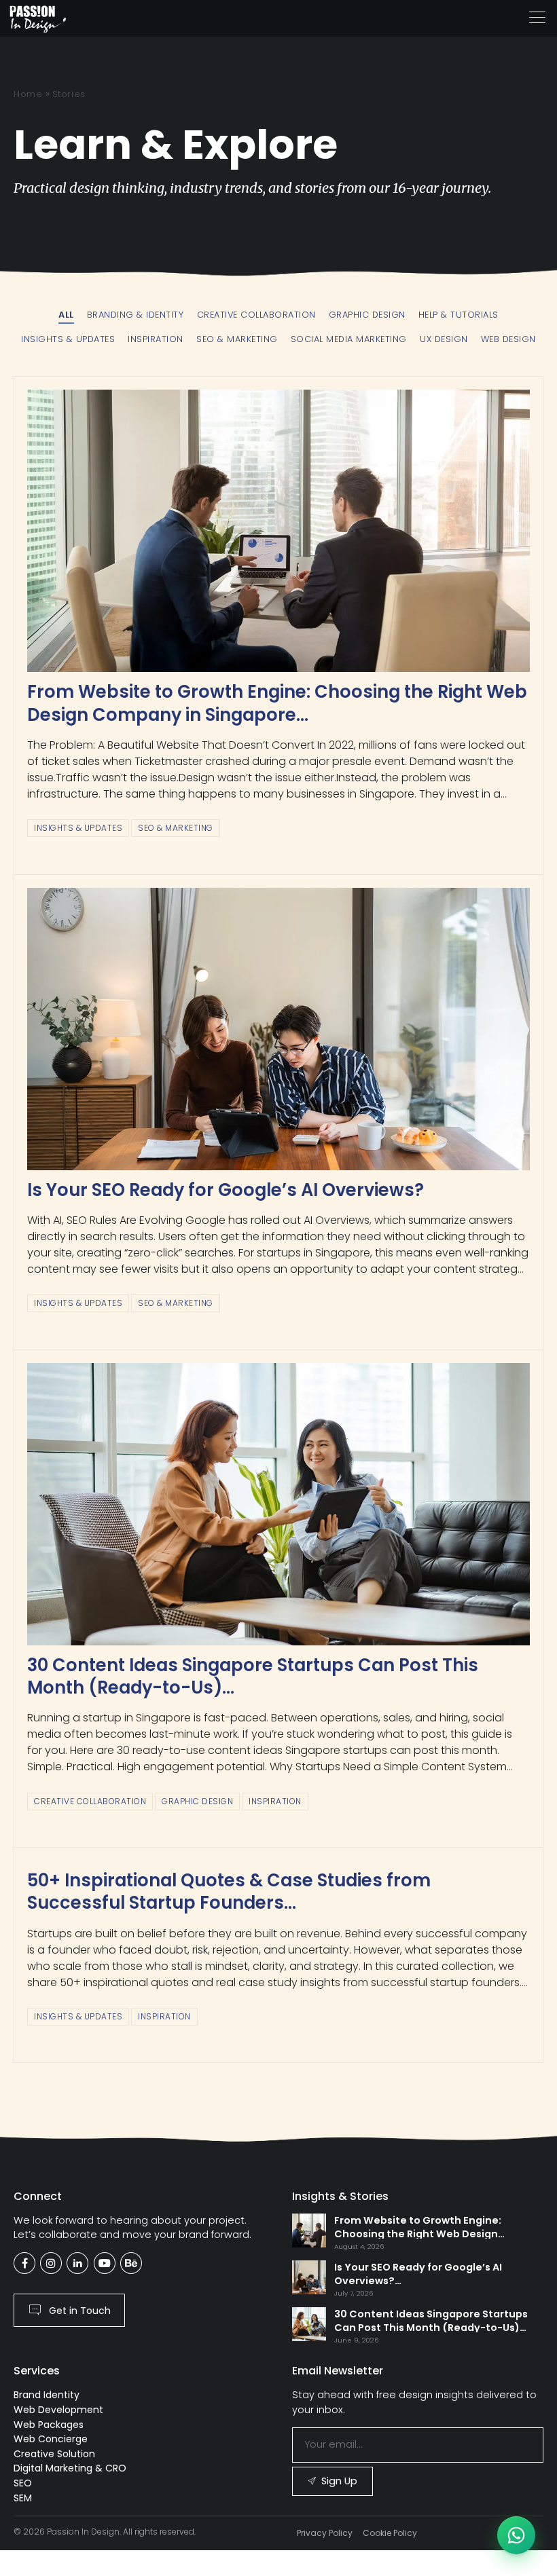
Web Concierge (51, 2439)
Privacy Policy (325, 2533)
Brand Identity (47, 2395)
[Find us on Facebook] (24, 2263)
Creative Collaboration (90, 1801)
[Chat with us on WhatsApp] (516, 2535)
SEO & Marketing (176, 828)
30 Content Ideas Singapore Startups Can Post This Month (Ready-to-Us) (253, 1676)
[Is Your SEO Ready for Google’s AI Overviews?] (278, 1029)
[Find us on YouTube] (105, 2263)
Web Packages (49, 2425)
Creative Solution (54, 2454)
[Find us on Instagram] (51, 2263)
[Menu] (537, 18)
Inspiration (275, 1801)
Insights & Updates (78, 828)
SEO (23, 2483)
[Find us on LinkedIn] (77, 2263)
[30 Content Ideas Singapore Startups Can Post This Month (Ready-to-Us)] (278, 1504)
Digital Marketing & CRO (70, 2468)
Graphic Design (197, 1801)
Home (28, 94)
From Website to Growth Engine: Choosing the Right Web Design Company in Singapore (277, 703)
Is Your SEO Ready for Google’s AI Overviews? (226, 1190)
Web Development (58, 2410)
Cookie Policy (390, 2533)
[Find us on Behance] (131, 2263)
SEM (23, 2498)
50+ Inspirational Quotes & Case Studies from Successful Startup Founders (229, 1891)
